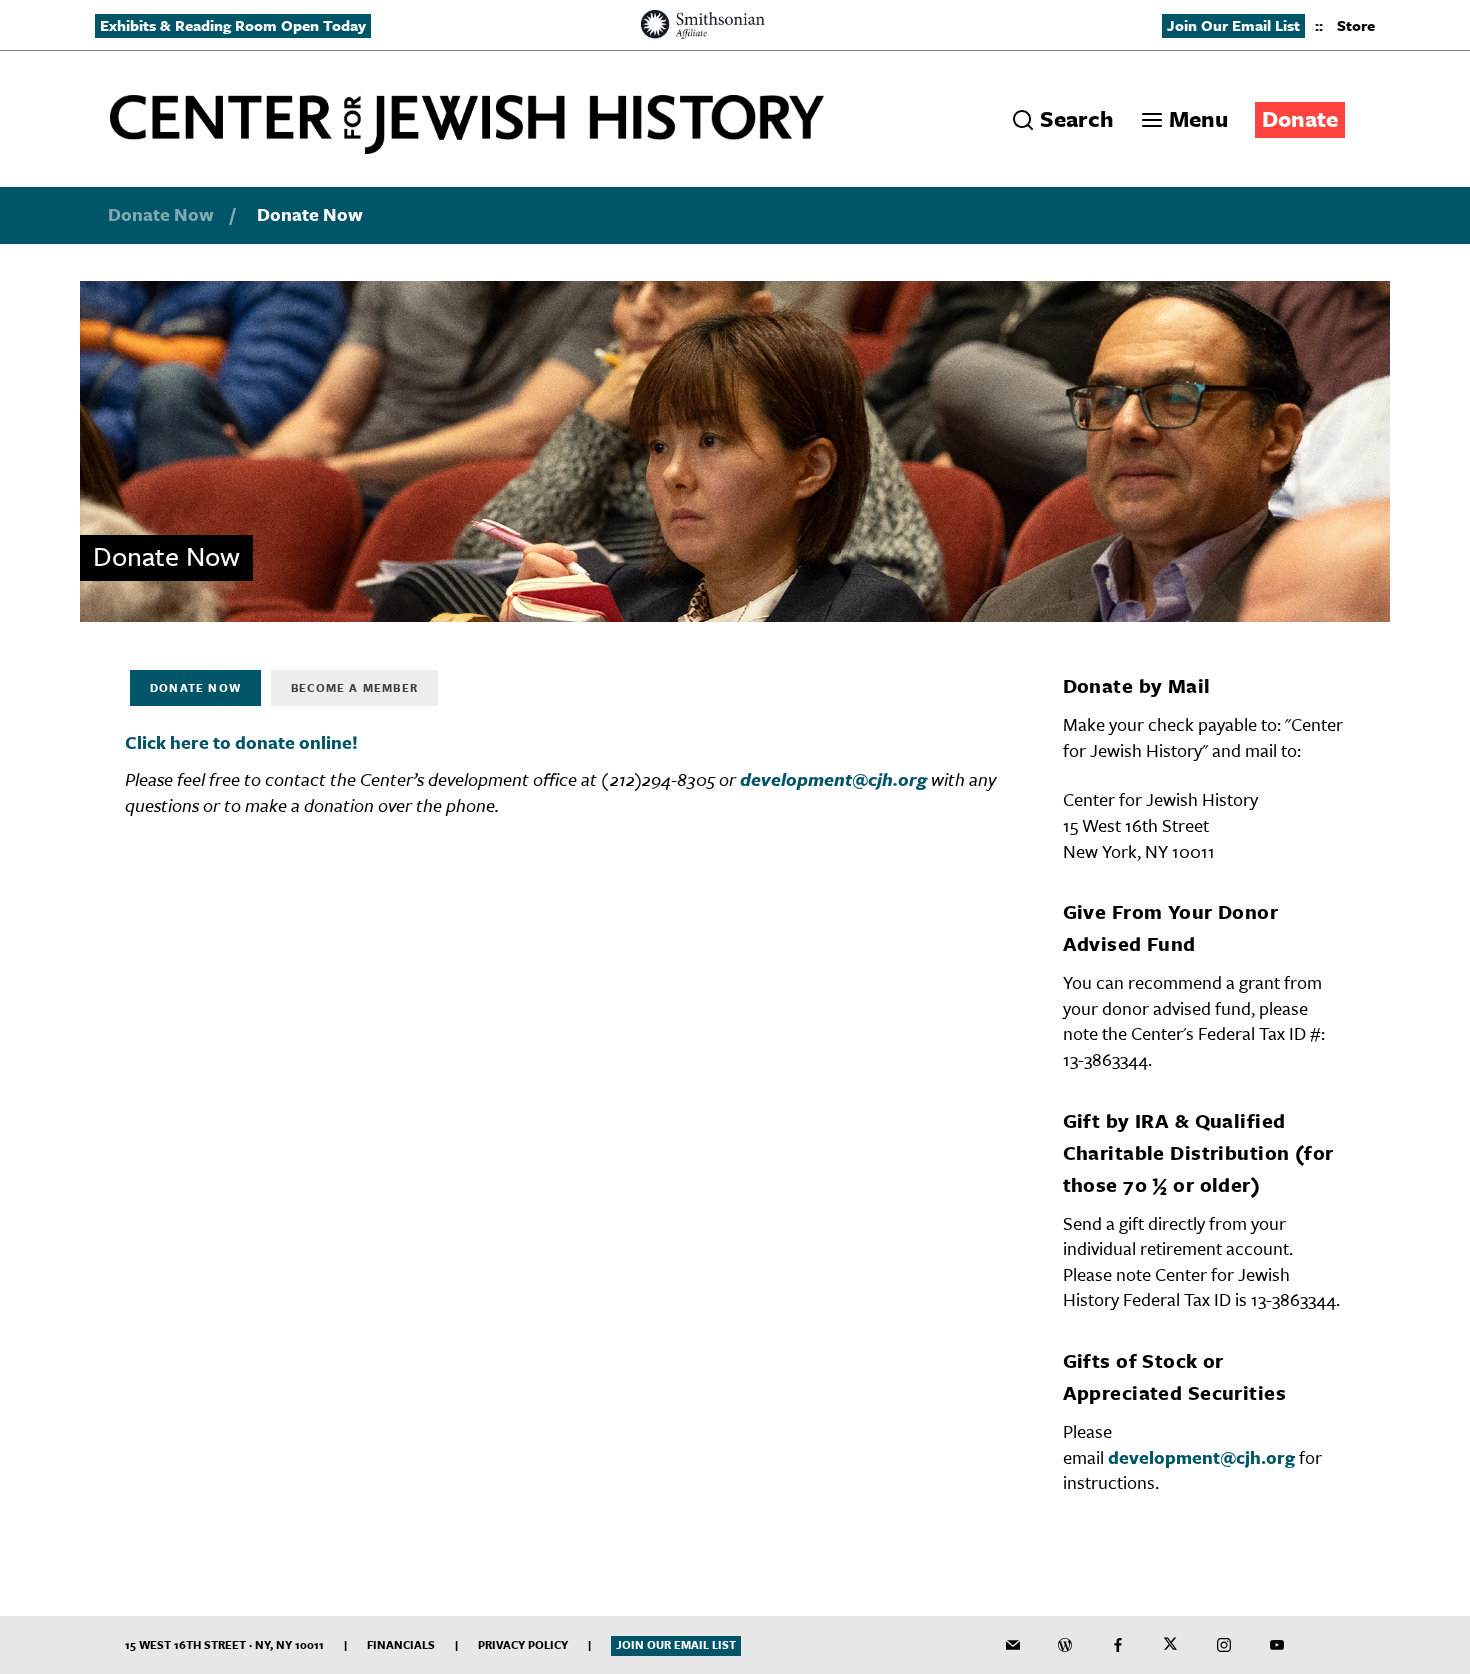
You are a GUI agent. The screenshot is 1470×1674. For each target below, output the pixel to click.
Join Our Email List (1233, 25)
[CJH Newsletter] (1013, 1645)
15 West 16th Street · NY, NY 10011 (224, 1644)
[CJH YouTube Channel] (1277, 1645)
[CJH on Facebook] (1118, 1645)
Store (1356, 25)
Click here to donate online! (241, 742)
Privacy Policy (523, 1644)
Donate (1300, 118)
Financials (401, 1644)
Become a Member (354, 687)
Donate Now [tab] (195, 687)
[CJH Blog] (1065, 1645)
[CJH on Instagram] (1224, 1645)
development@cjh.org (833, 779)
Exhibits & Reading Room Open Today (233, 25)
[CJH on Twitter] (1171, 1645)
